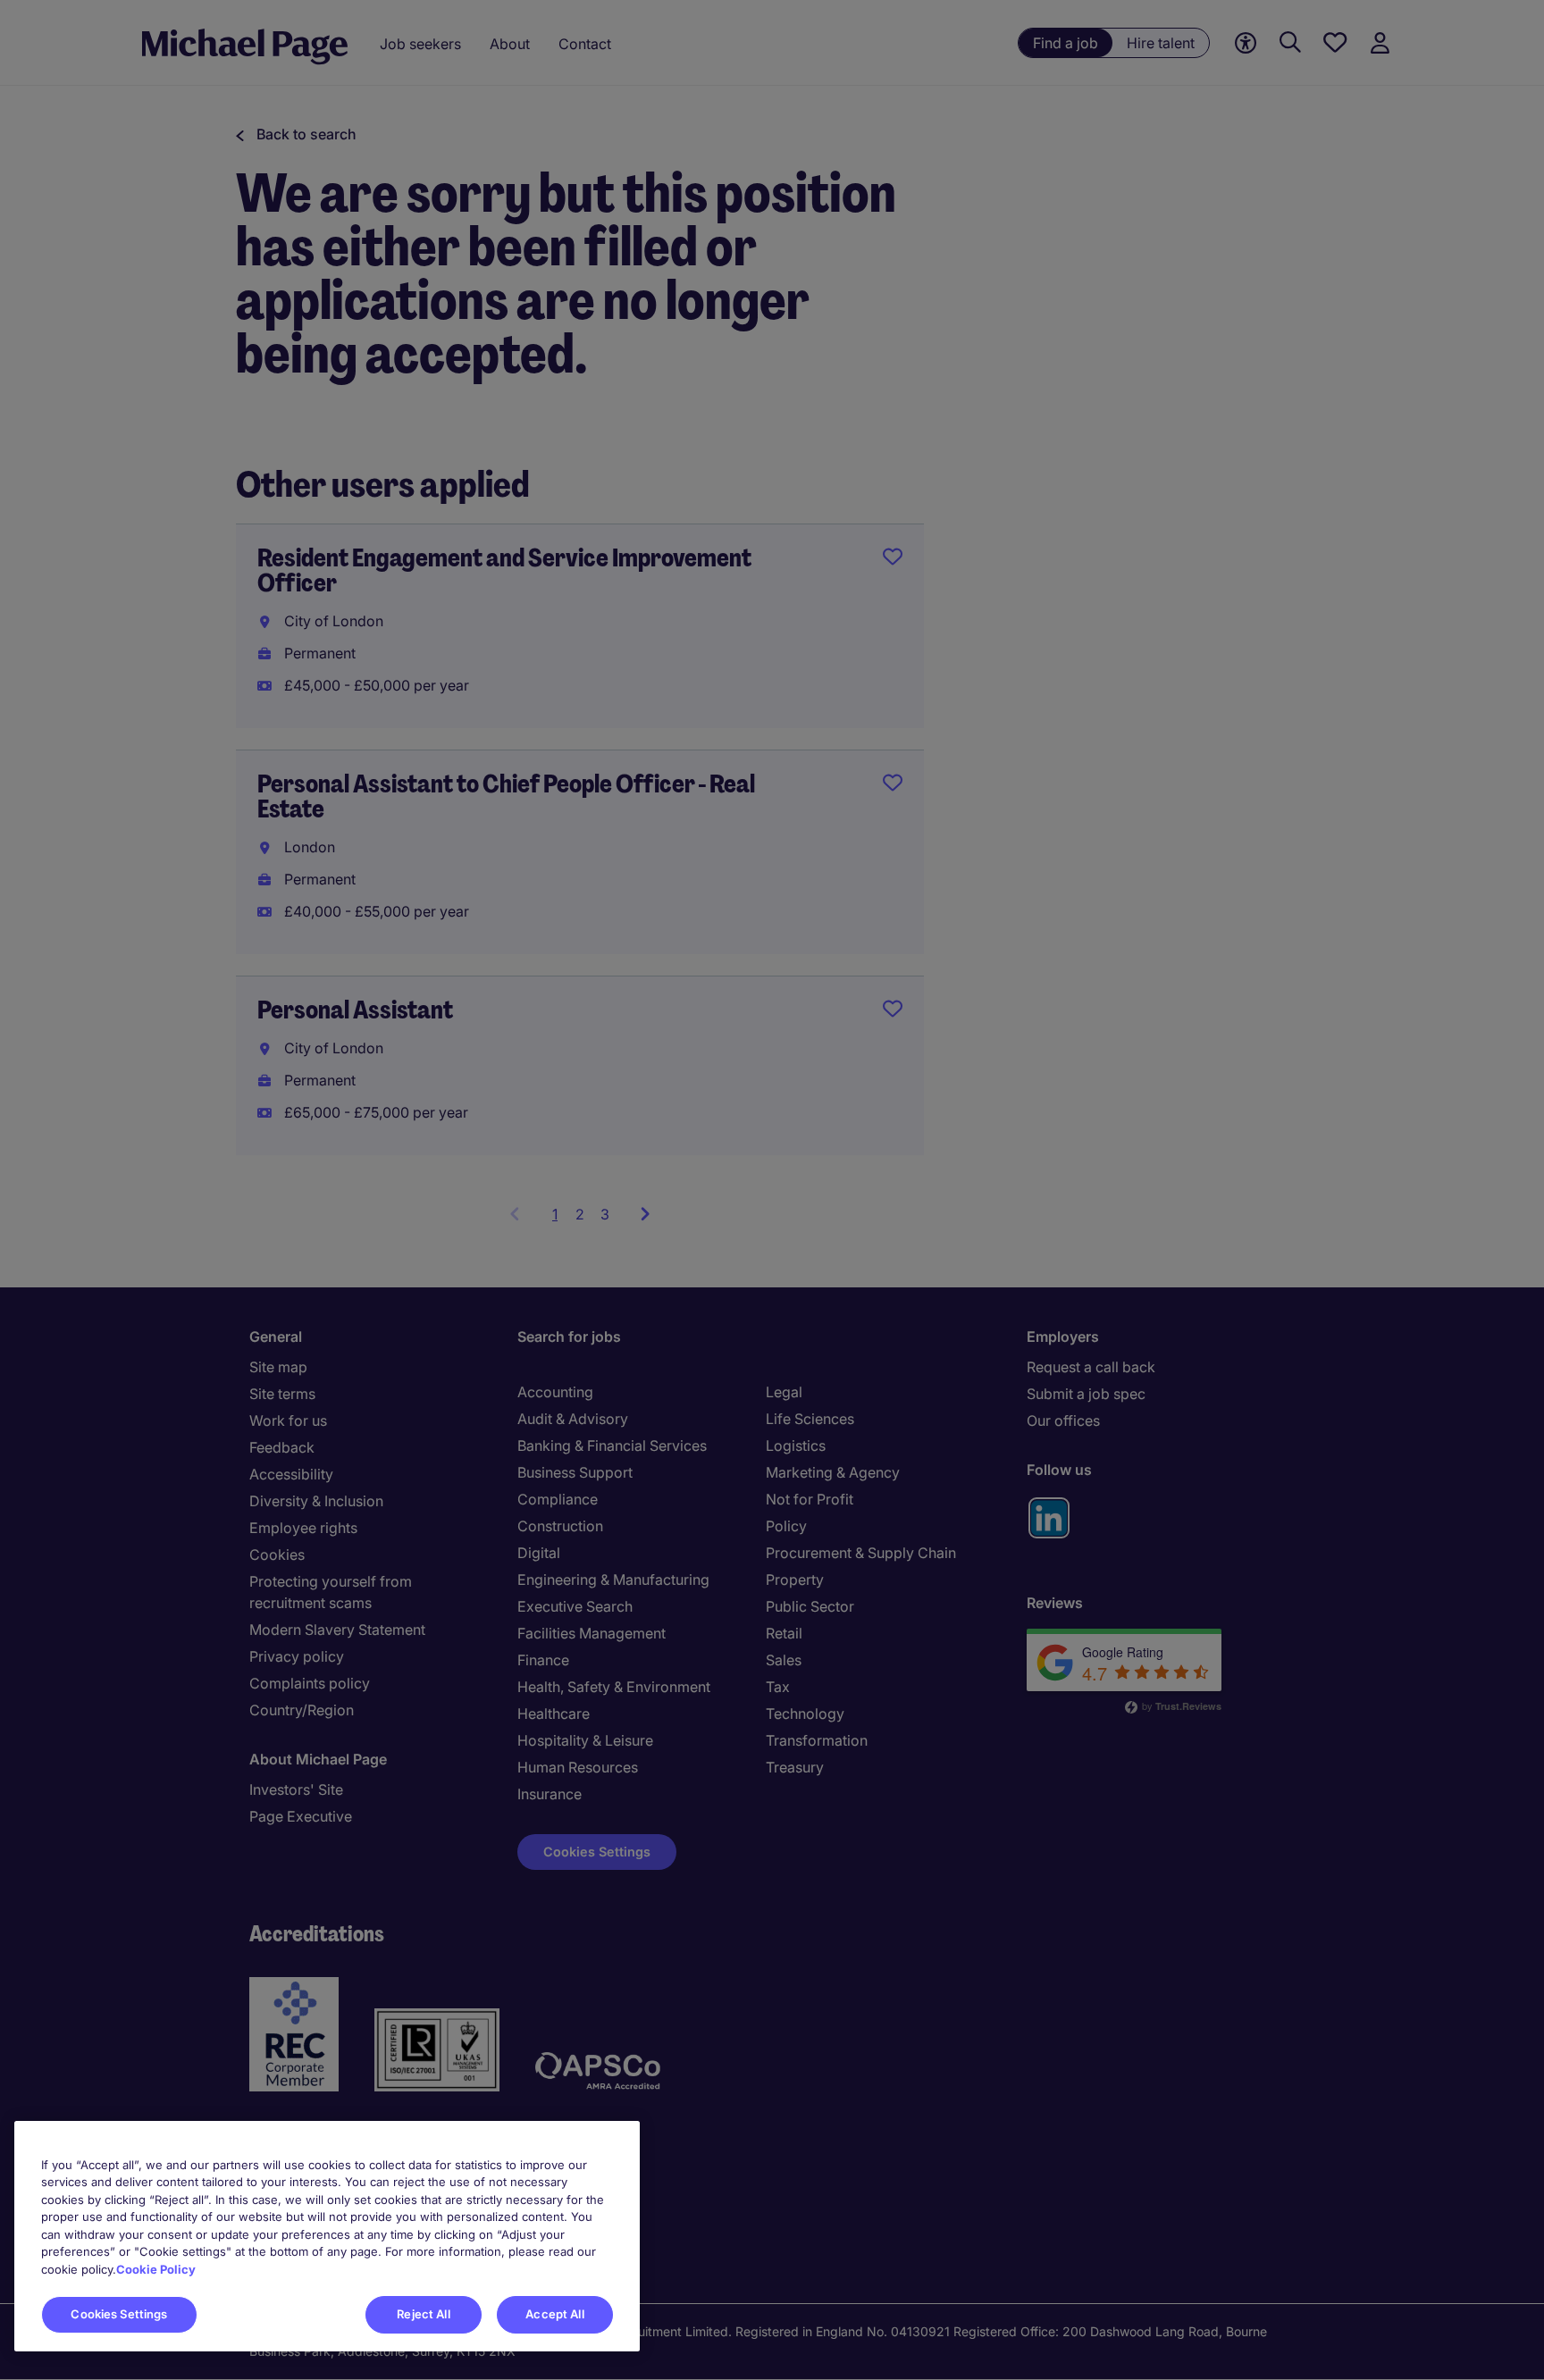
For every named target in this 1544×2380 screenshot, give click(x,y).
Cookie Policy (156, 2269)
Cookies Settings (119, 2314)
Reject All (423, 2314)
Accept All (554, 2314)
